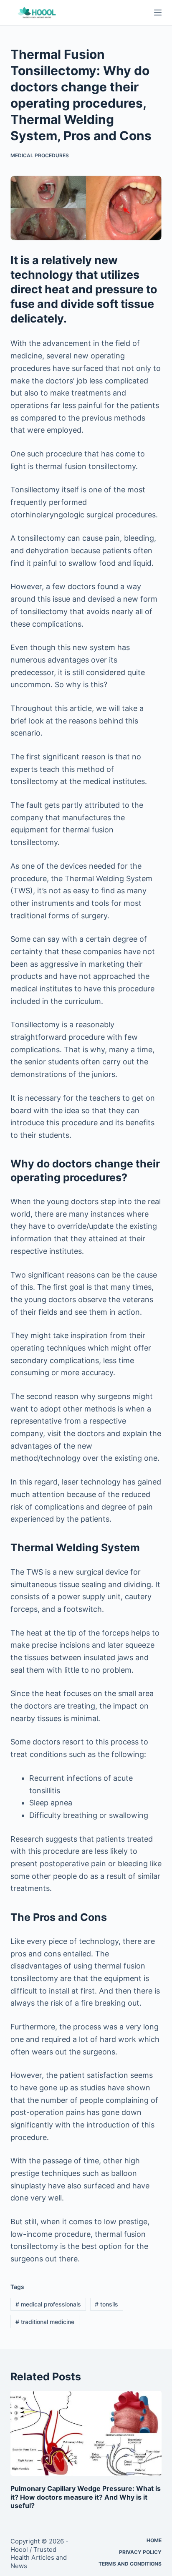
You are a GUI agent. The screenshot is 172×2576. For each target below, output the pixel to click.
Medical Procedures (40, 155)
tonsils (106, 2304)
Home (154, 2540)
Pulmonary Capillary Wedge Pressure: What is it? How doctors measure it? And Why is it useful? (86, 2497)
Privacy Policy (140, 2552)
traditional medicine (45, 2322)
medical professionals (48, 2304)
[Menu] (158, 13)
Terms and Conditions (130, 2564)
